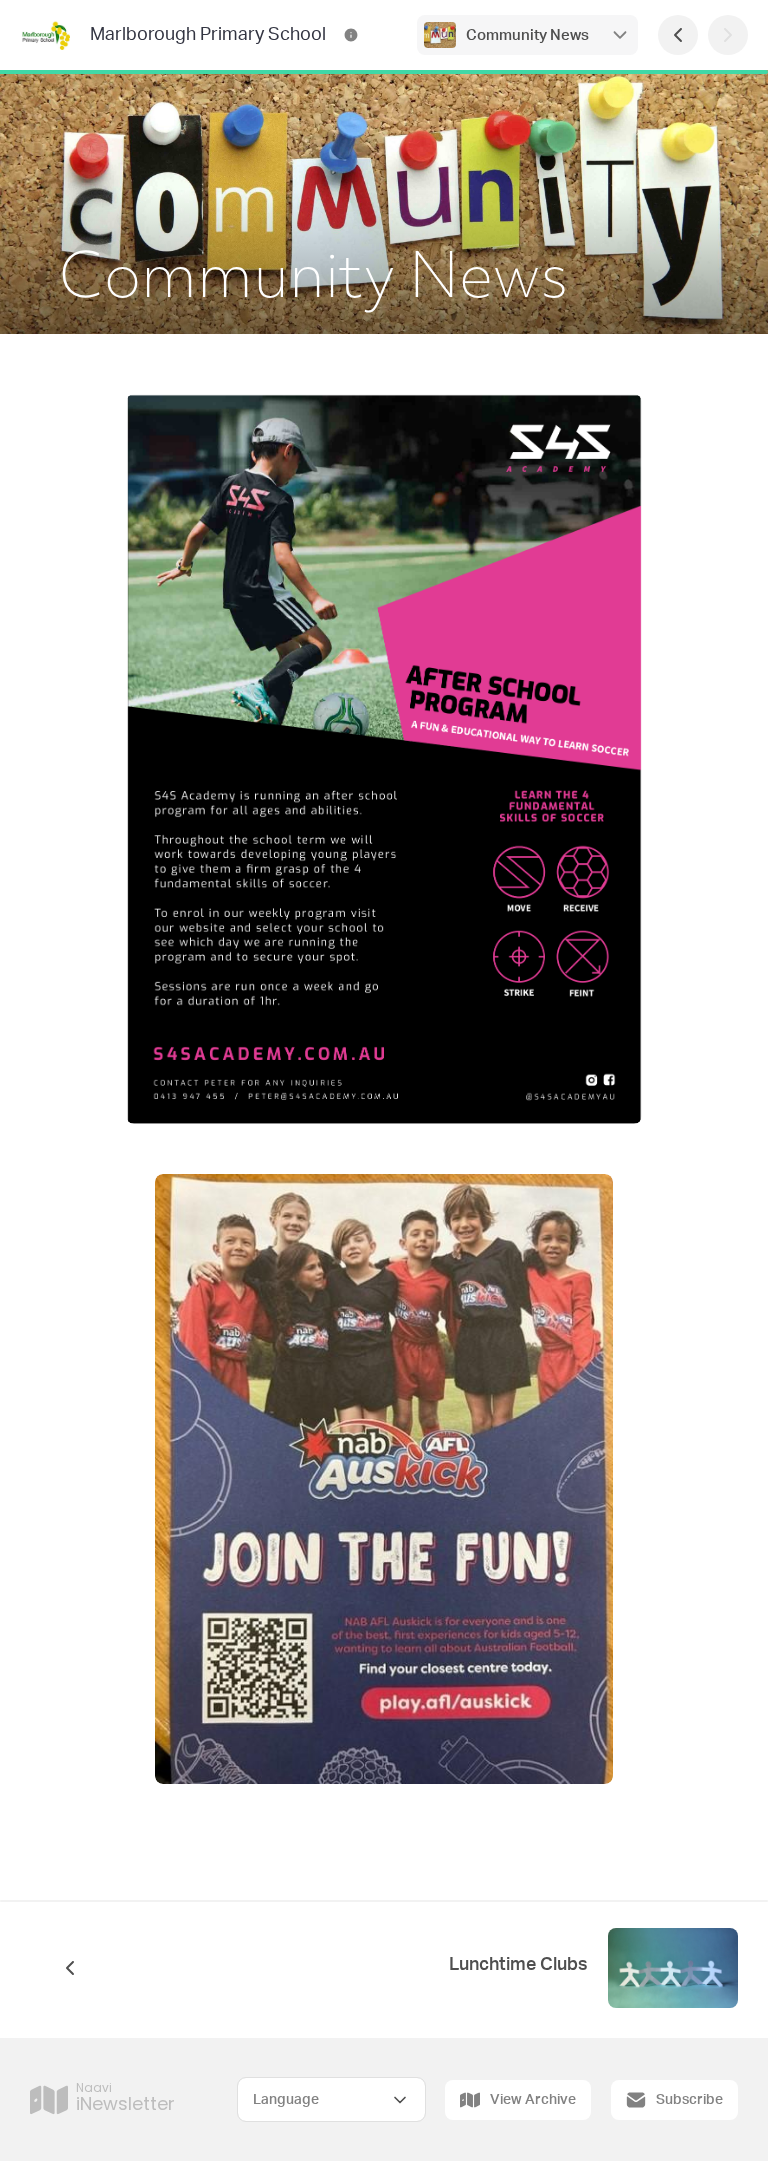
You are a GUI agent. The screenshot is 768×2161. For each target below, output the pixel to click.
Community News (527, 35)
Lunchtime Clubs (518, 1965)
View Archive (533, 2100)
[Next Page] (728, 35)
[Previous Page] (678, 35)
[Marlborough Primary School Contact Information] (351, 35)
